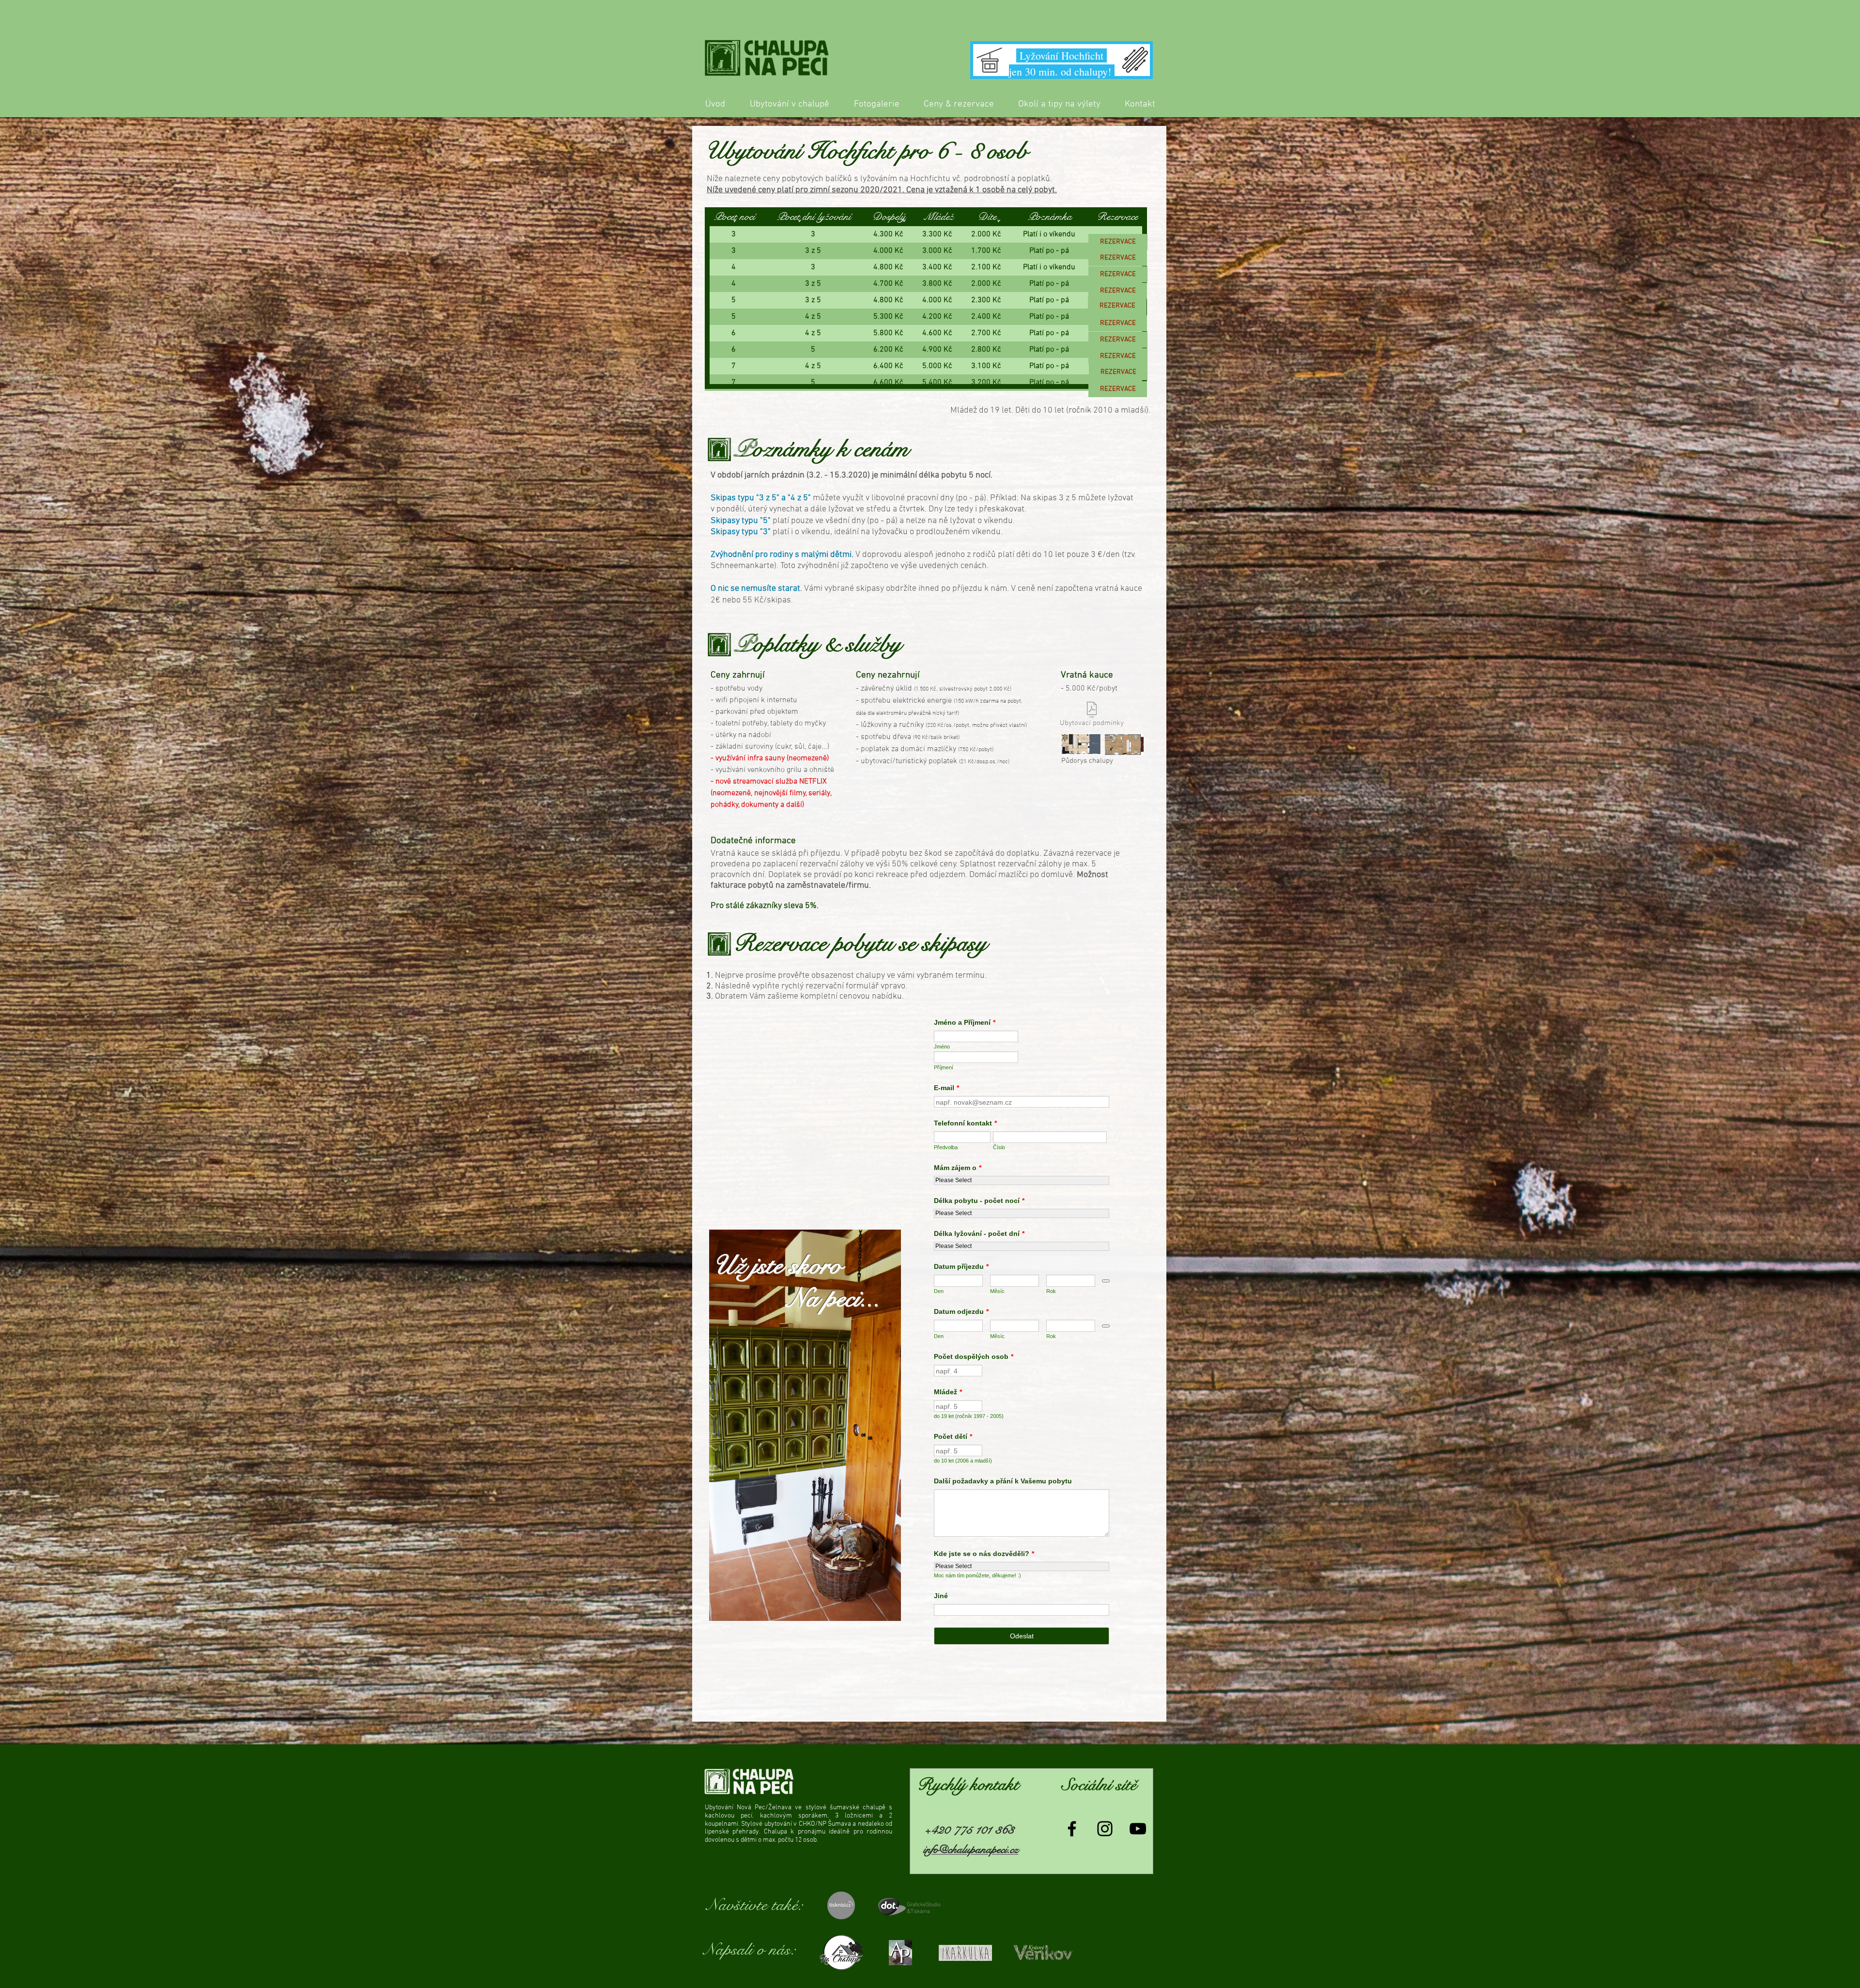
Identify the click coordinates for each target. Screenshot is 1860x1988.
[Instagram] (1105, 1829)
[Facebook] (1072, 1829)
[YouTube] (1138, 1829)
